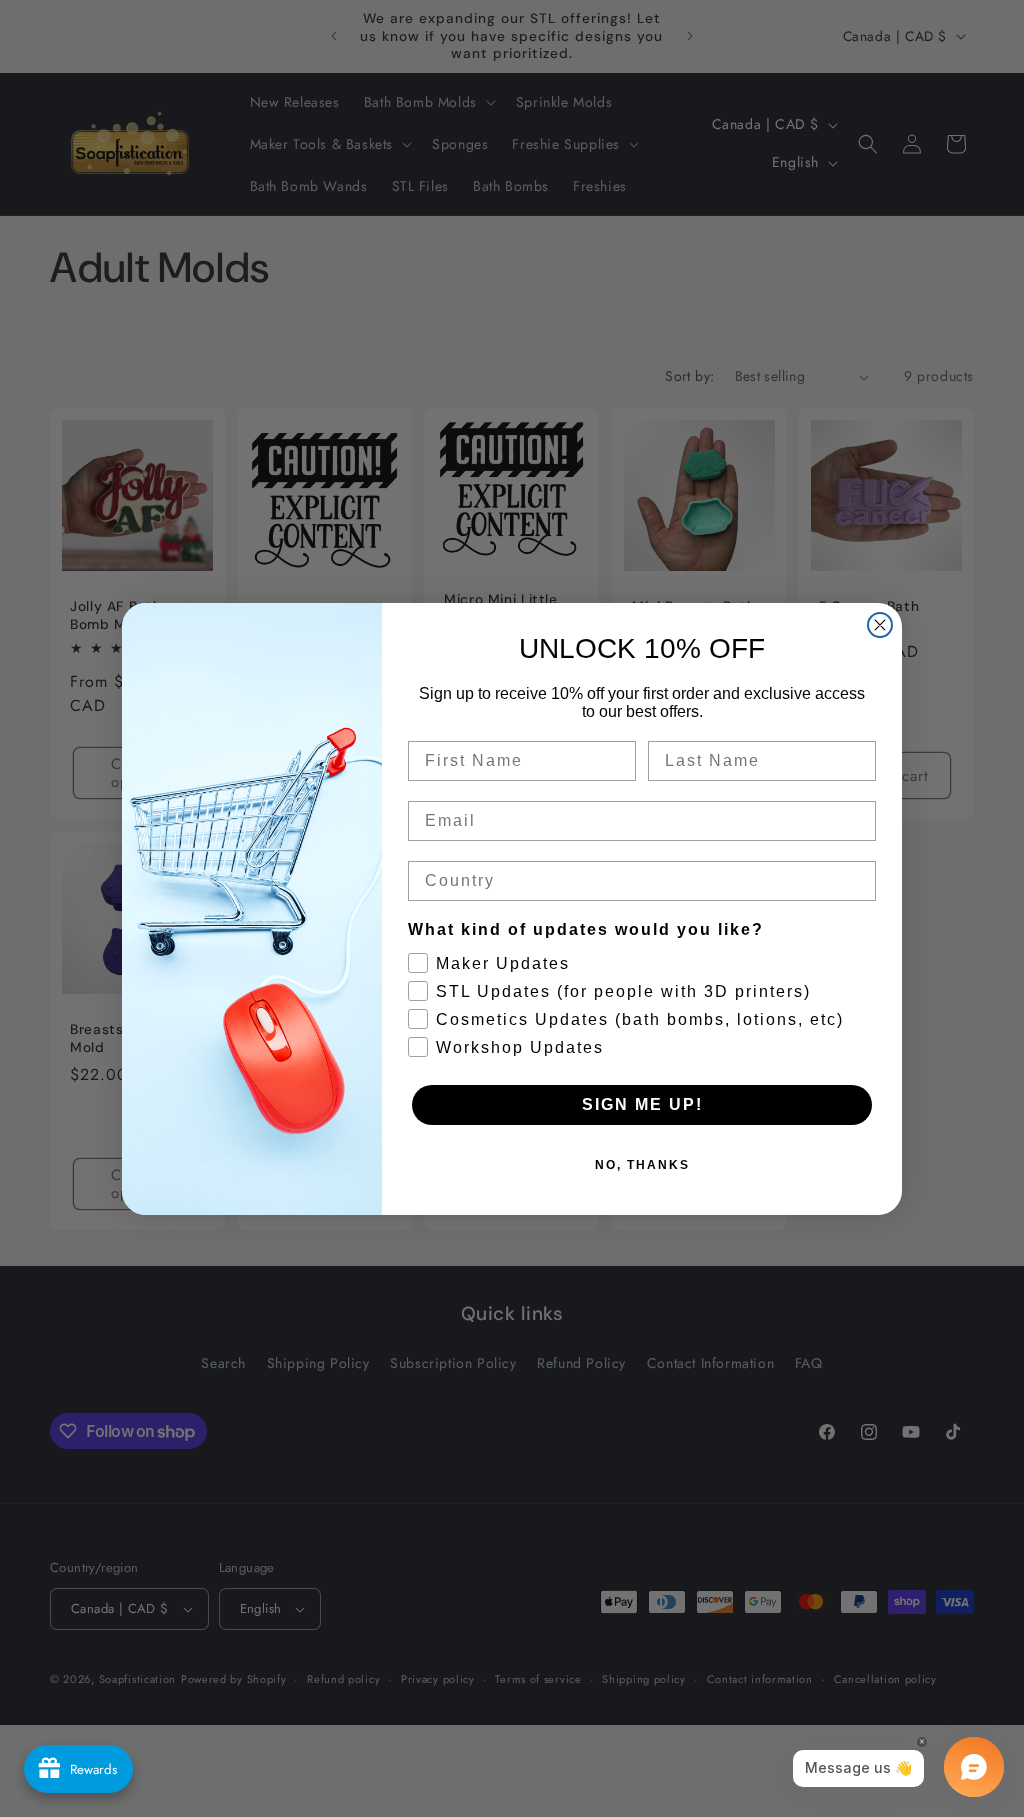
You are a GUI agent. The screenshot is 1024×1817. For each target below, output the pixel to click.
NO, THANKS (642, 1165)
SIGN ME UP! (642, 1104)
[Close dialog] (880, 625)
